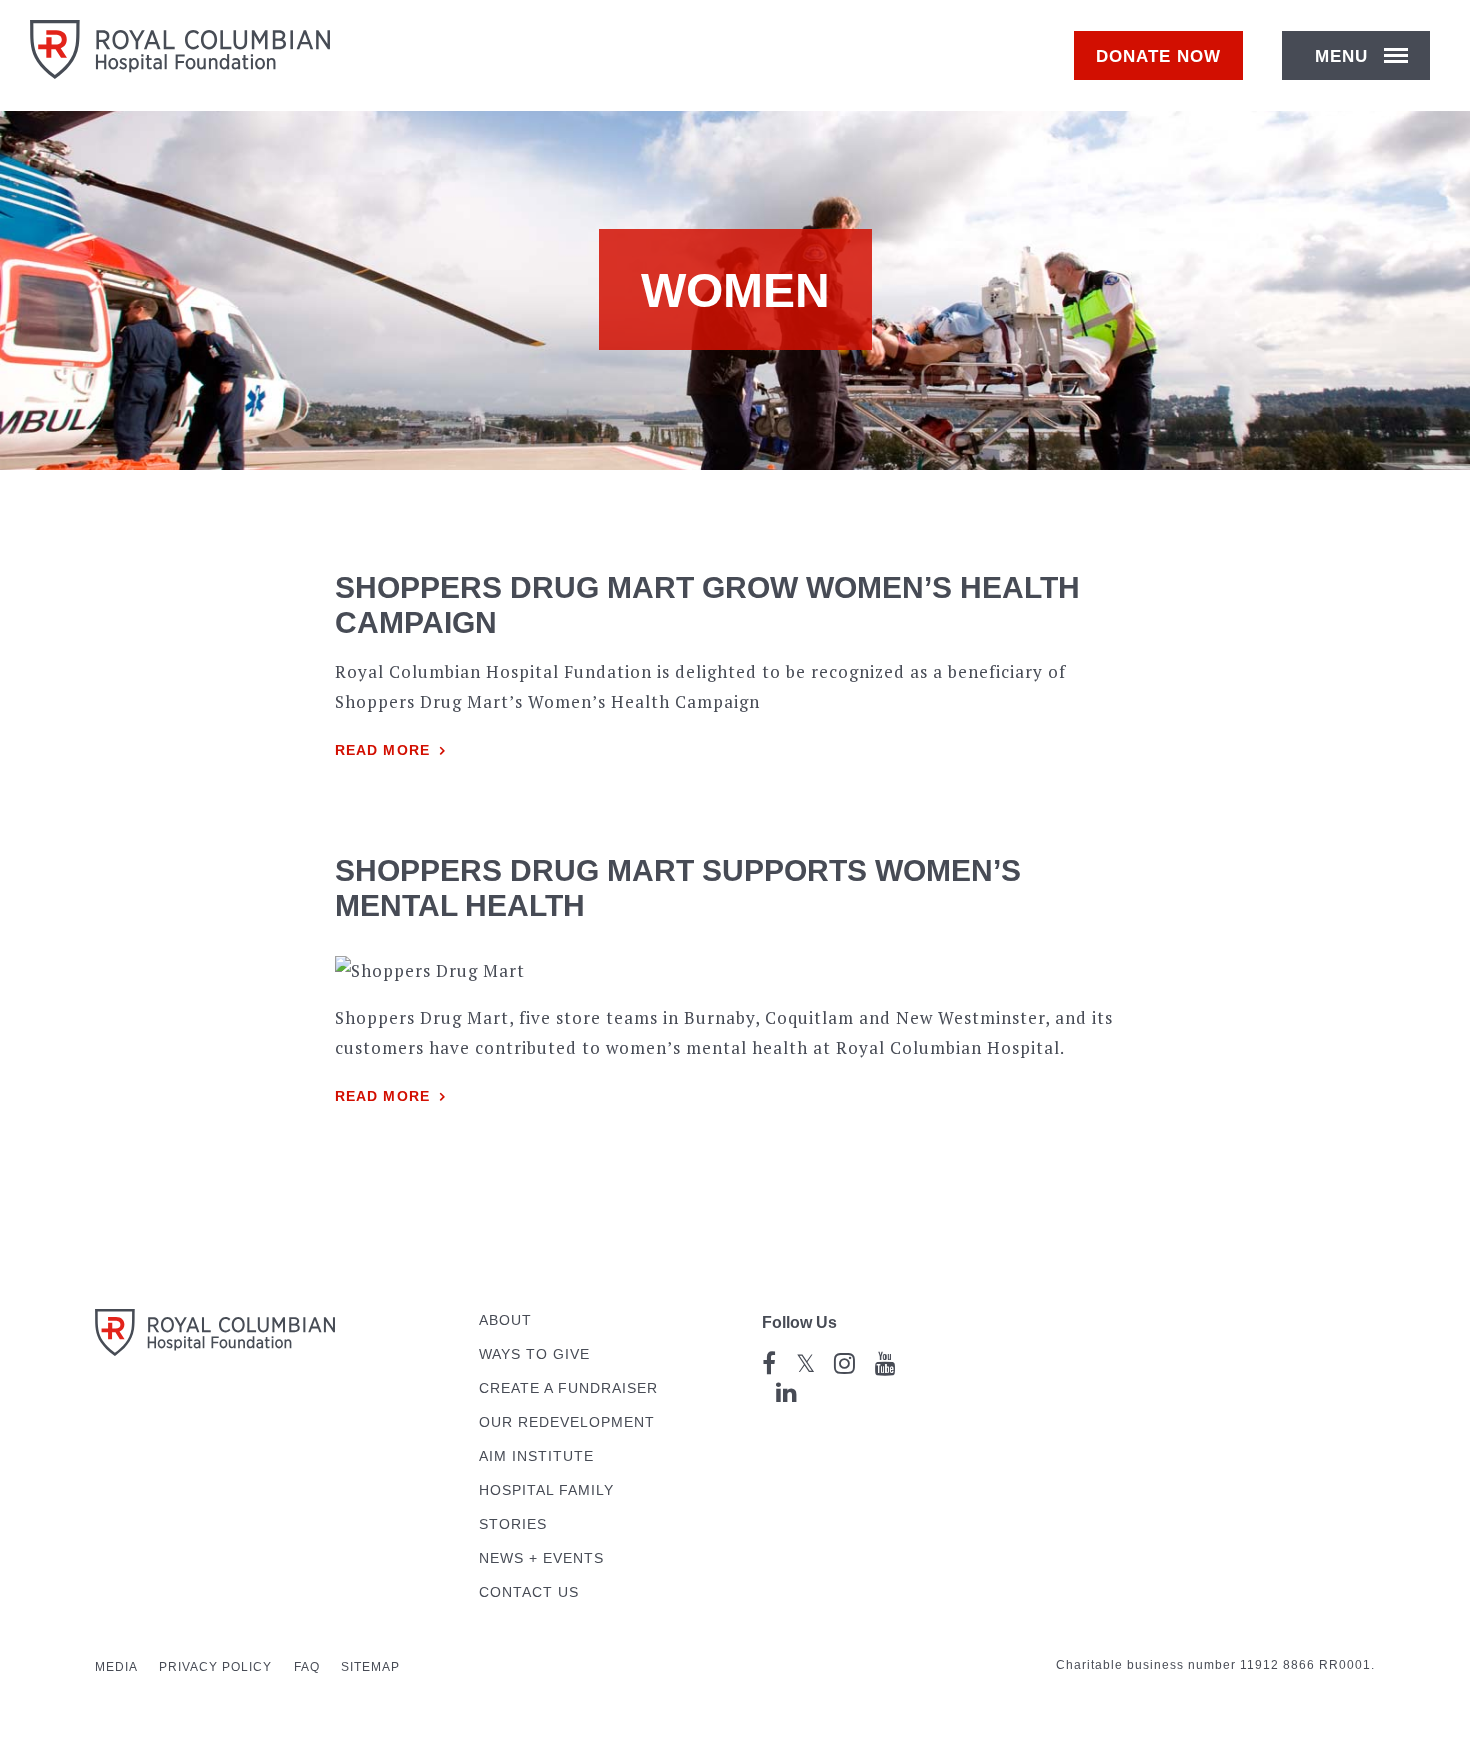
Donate (1158, 56)
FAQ (307, 1667)
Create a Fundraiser (568, 1388)
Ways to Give (534, 1354)
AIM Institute (536, 1456)
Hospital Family (546, 1490)
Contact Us (529, 1592)
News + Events (541, 1558)
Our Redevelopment (567, 1422)
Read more (382, 750)
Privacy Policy (215, 1667)
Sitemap (370, 1667)
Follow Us (799, 1322)
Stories (513, 1524)
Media (116, 1667)
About (505, 1320)
